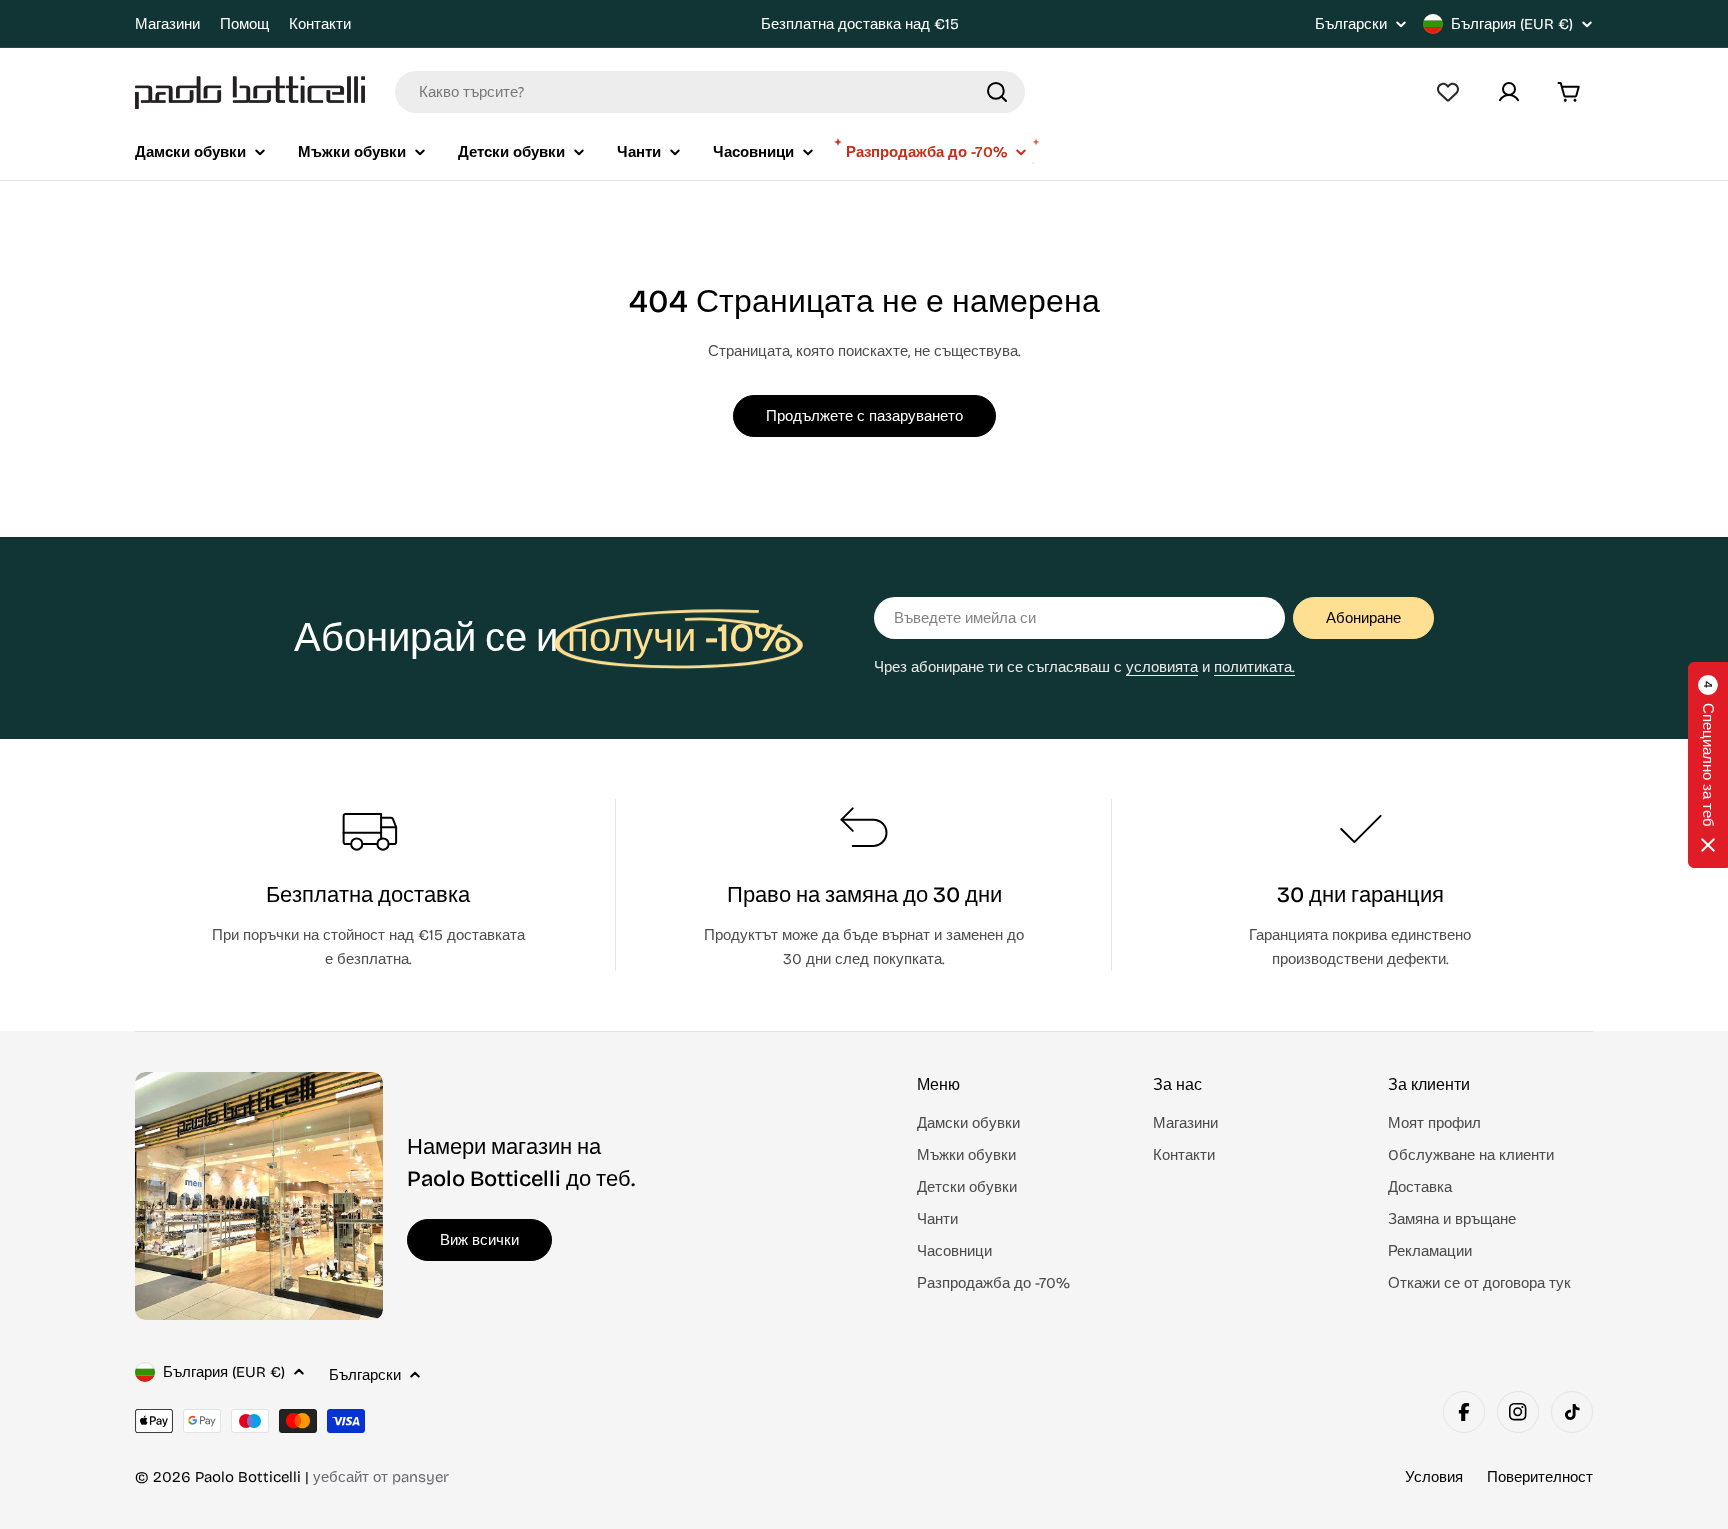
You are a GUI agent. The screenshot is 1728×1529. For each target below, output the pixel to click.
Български (1351, 24)
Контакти (320, 24)
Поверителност (1540, 1477)
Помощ (244, 24)
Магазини (167, 24)
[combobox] (710, 92)
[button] (1708, 765)
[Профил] (1509, 92)
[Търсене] (997, 92)
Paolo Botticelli (248, 1477)
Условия (1434, 1477)
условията (1162, 667)
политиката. (1254, 667)
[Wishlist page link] (1448, 92)
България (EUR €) (1512, 24)
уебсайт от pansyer (381, 1477)
